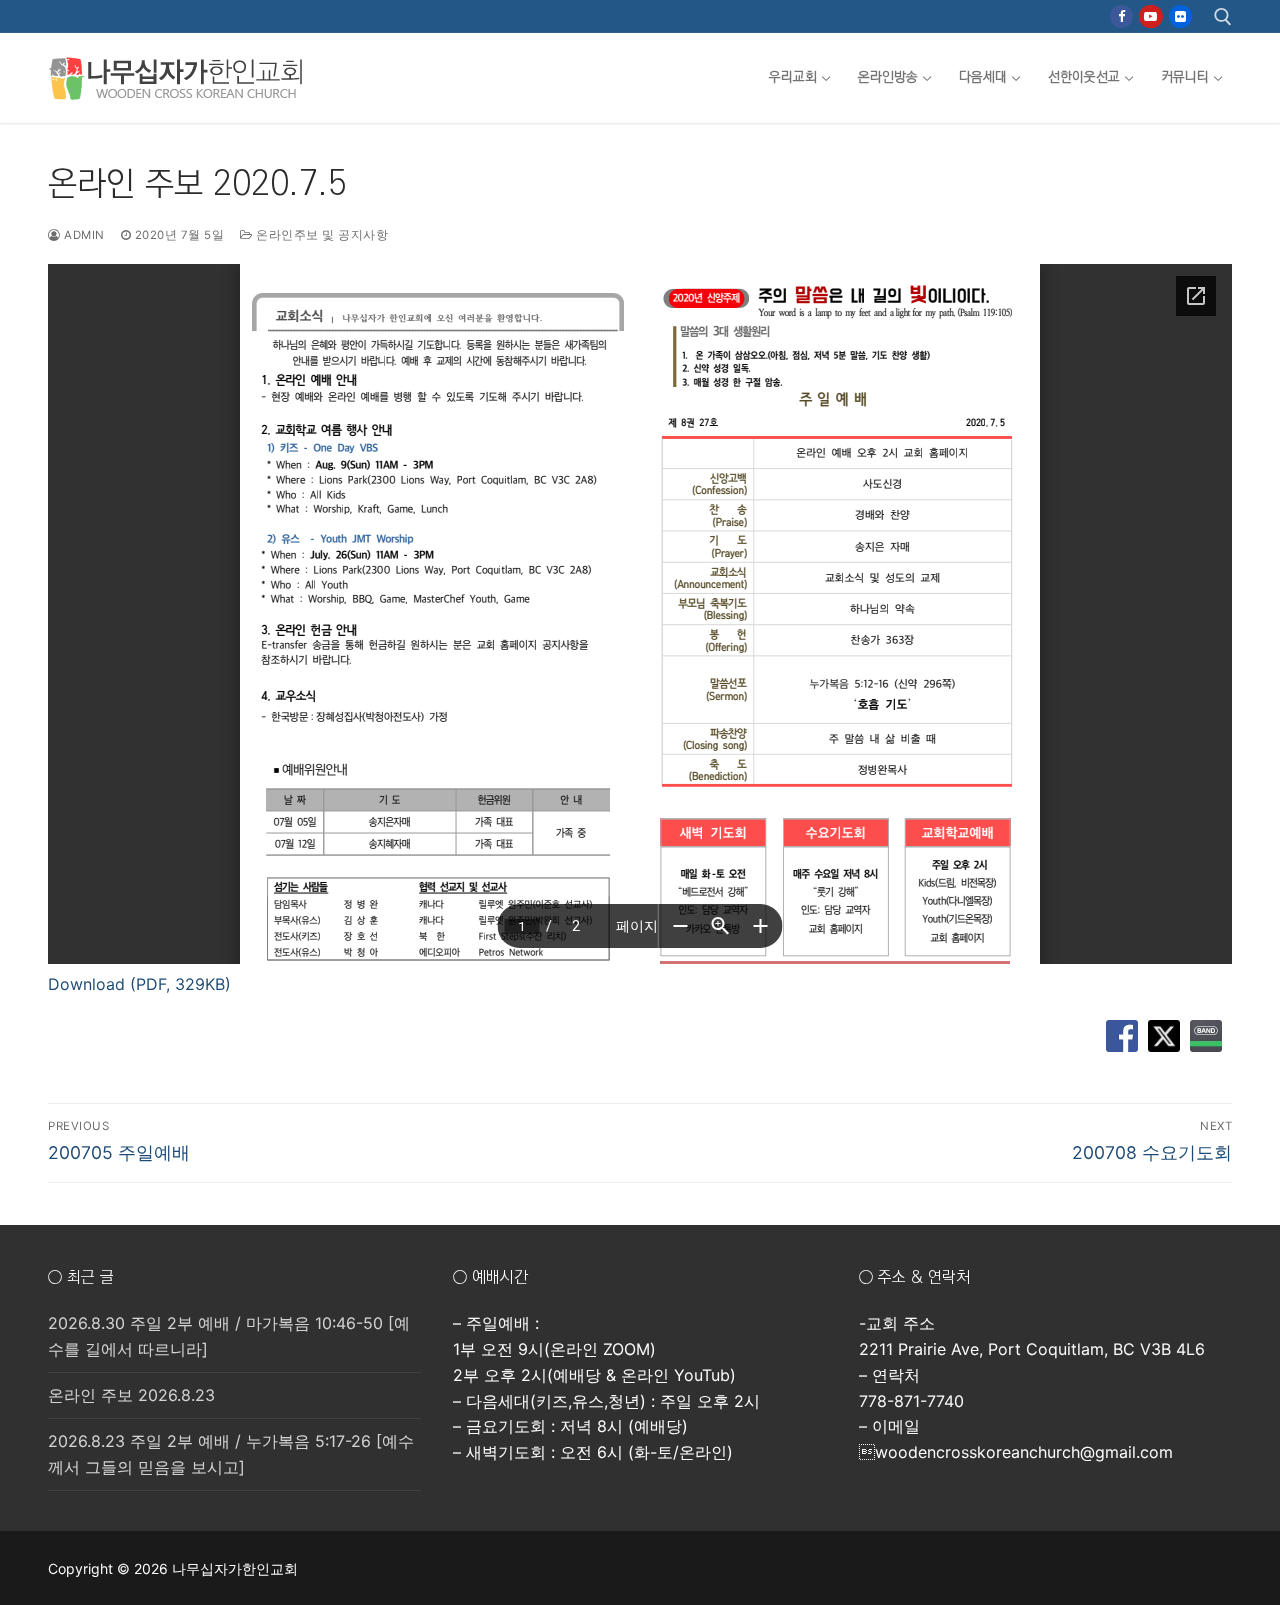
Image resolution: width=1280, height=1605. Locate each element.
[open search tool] (1223, 17)
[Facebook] (1121, 16)
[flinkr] (1180, 16)
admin (83, 235)
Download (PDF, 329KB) (139, 984)
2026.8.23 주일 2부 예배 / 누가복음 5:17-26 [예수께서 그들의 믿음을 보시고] (231, 1454)
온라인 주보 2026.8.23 (131, 1395)
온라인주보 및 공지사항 (320, 235)
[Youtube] (1150, 16)
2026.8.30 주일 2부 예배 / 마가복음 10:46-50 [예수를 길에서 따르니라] (229, 1336)
